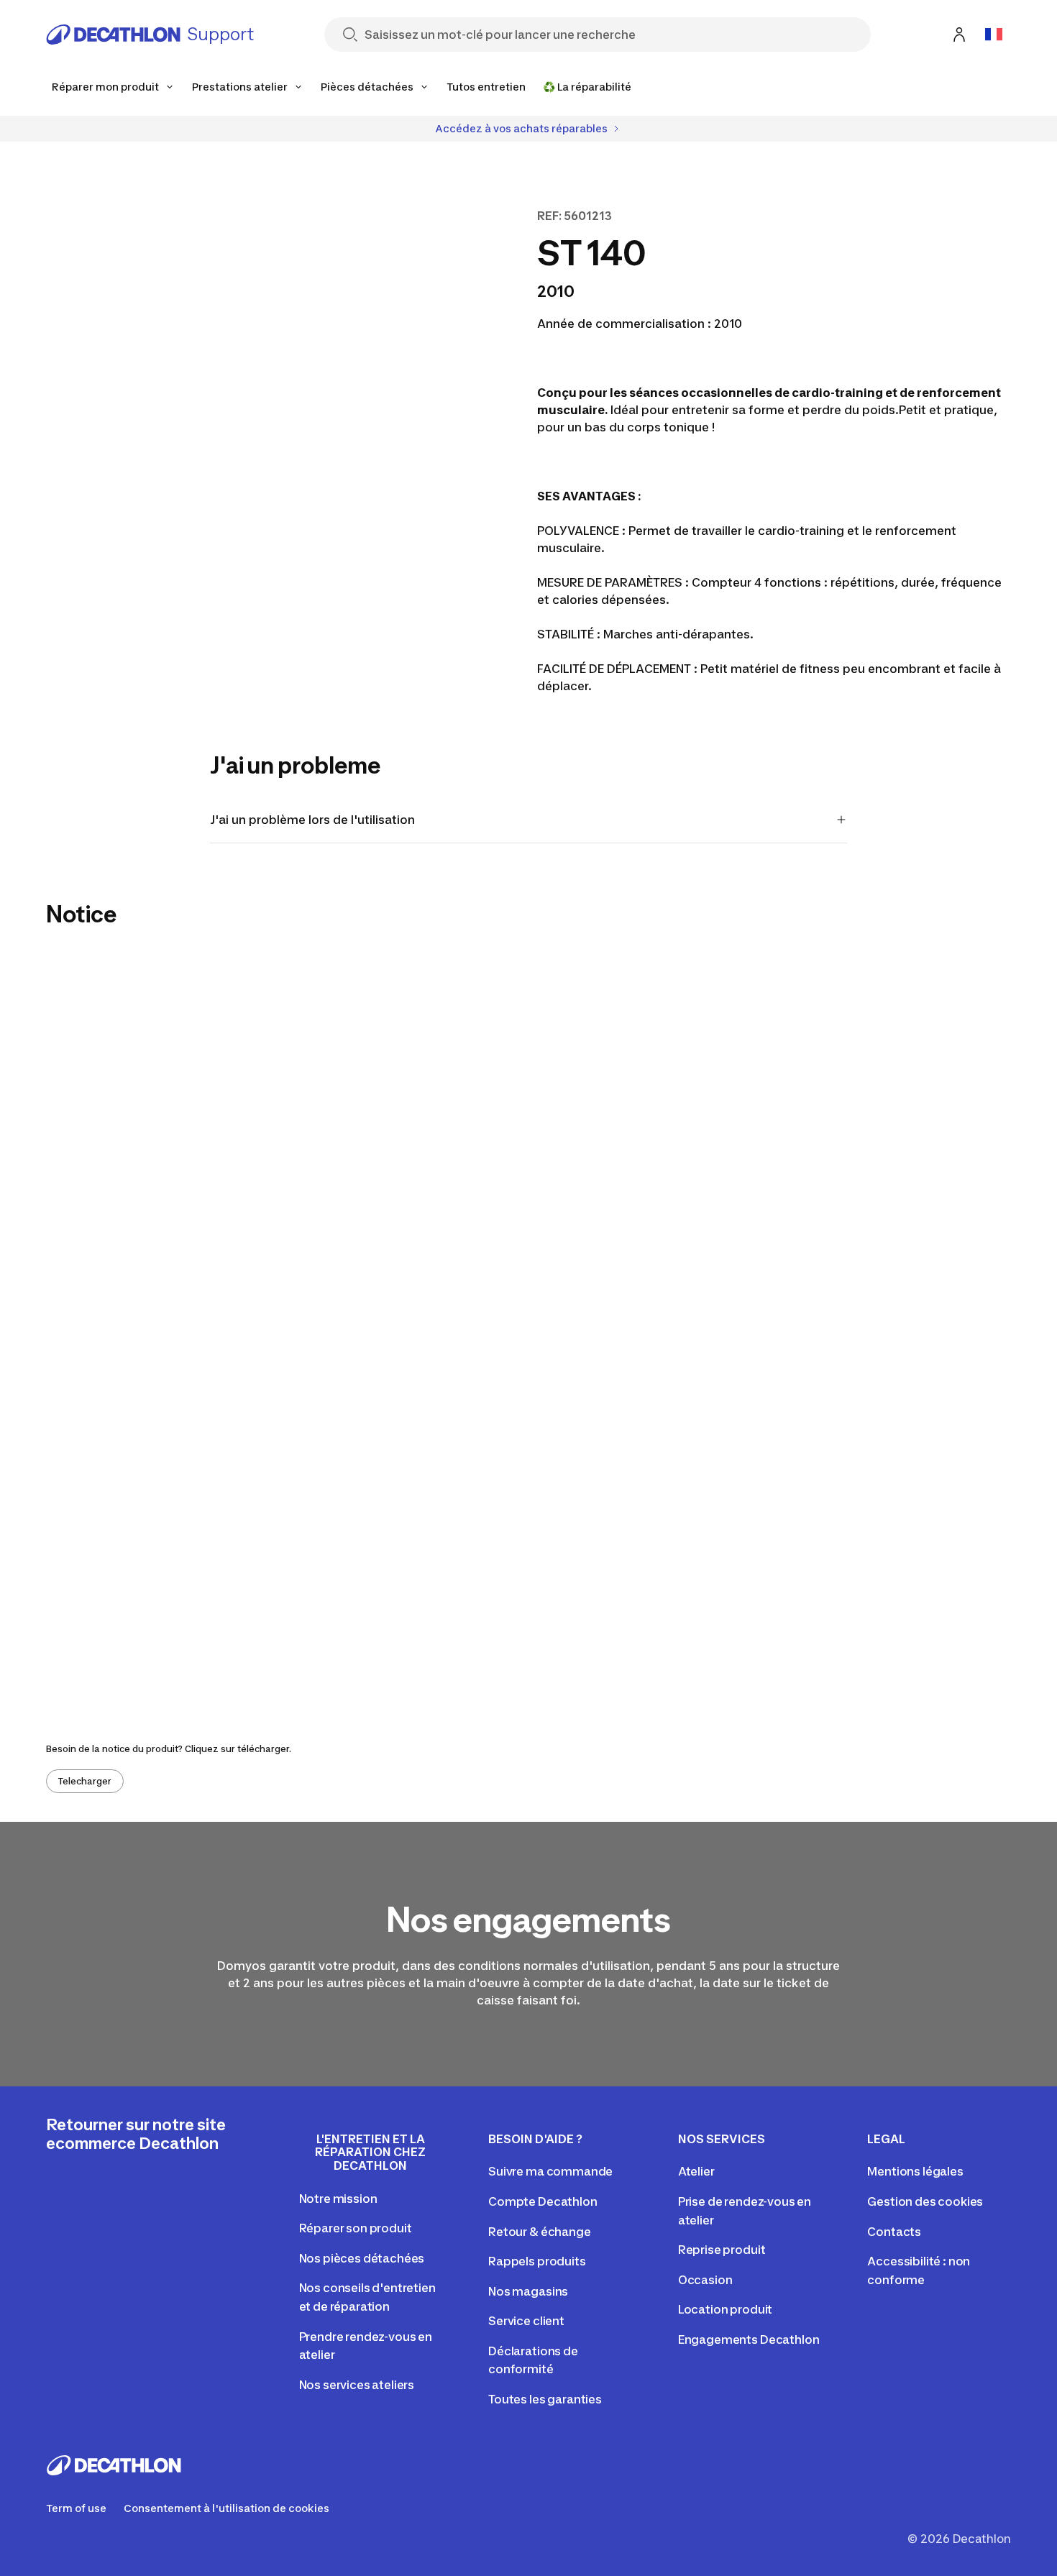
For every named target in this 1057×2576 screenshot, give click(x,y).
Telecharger (85, 1781)
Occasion (705, 2280)
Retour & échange (539, 2232)
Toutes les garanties (545, 2399)
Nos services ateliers (357, 2385)
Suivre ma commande (550, 2171)
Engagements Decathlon (749, 2339)
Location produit (725, 2309)
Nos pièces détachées (362, 2258)
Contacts (894, 2232)
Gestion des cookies (925, 2201)
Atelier (696, 2171)
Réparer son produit (356, 2228)
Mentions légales (915, 2171)
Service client (526, 2321)
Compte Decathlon (543, 2201)
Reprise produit (722, 2250)
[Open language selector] (994, 35)
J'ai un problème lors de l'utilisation (312, 820)
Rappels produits (537, 2261)
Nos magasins (528, 2291)
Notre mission (338, 2199)
